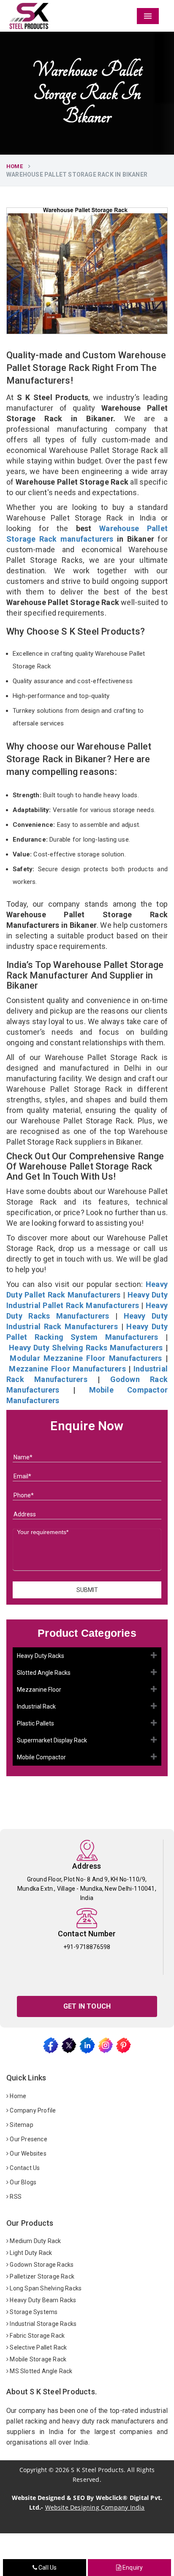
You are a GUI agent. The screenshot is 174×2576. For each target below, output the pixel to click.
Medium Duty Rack (35, 2241)
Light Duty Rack (30, 2253)
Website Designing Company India (95, 2507)
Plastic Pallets (35, 1723)
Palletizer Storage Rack (41, 2276)
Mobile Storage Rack (37, 2359)
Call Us (47, 2568)
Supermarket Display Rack (52, 1740)
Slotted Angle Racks (44, 1673)
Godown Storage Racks (41, 2265)
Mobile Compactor (41, 1757)
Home (15, 166)
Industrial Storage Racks (42, 2324)
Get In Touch (87, 2006)
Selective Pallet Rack (38, 2347)
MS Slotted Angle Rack (40, 2371)
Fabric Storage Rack (37, 2336)
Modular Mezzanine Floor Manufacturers (86, 1358)
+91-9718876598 (87, 1947)
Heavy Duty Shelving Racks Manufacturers (86, 1348)
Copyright (33, 2470)
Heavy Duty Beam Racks (42, 2300)
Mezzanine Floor (39, 1690)
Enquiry (132, 2568)
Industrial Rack (36, 1706)
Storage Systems (33, 2312)
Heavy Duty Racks (41, 1656)
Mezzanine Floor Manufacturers (67, 1369)
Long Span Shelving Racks (45, 2288)
